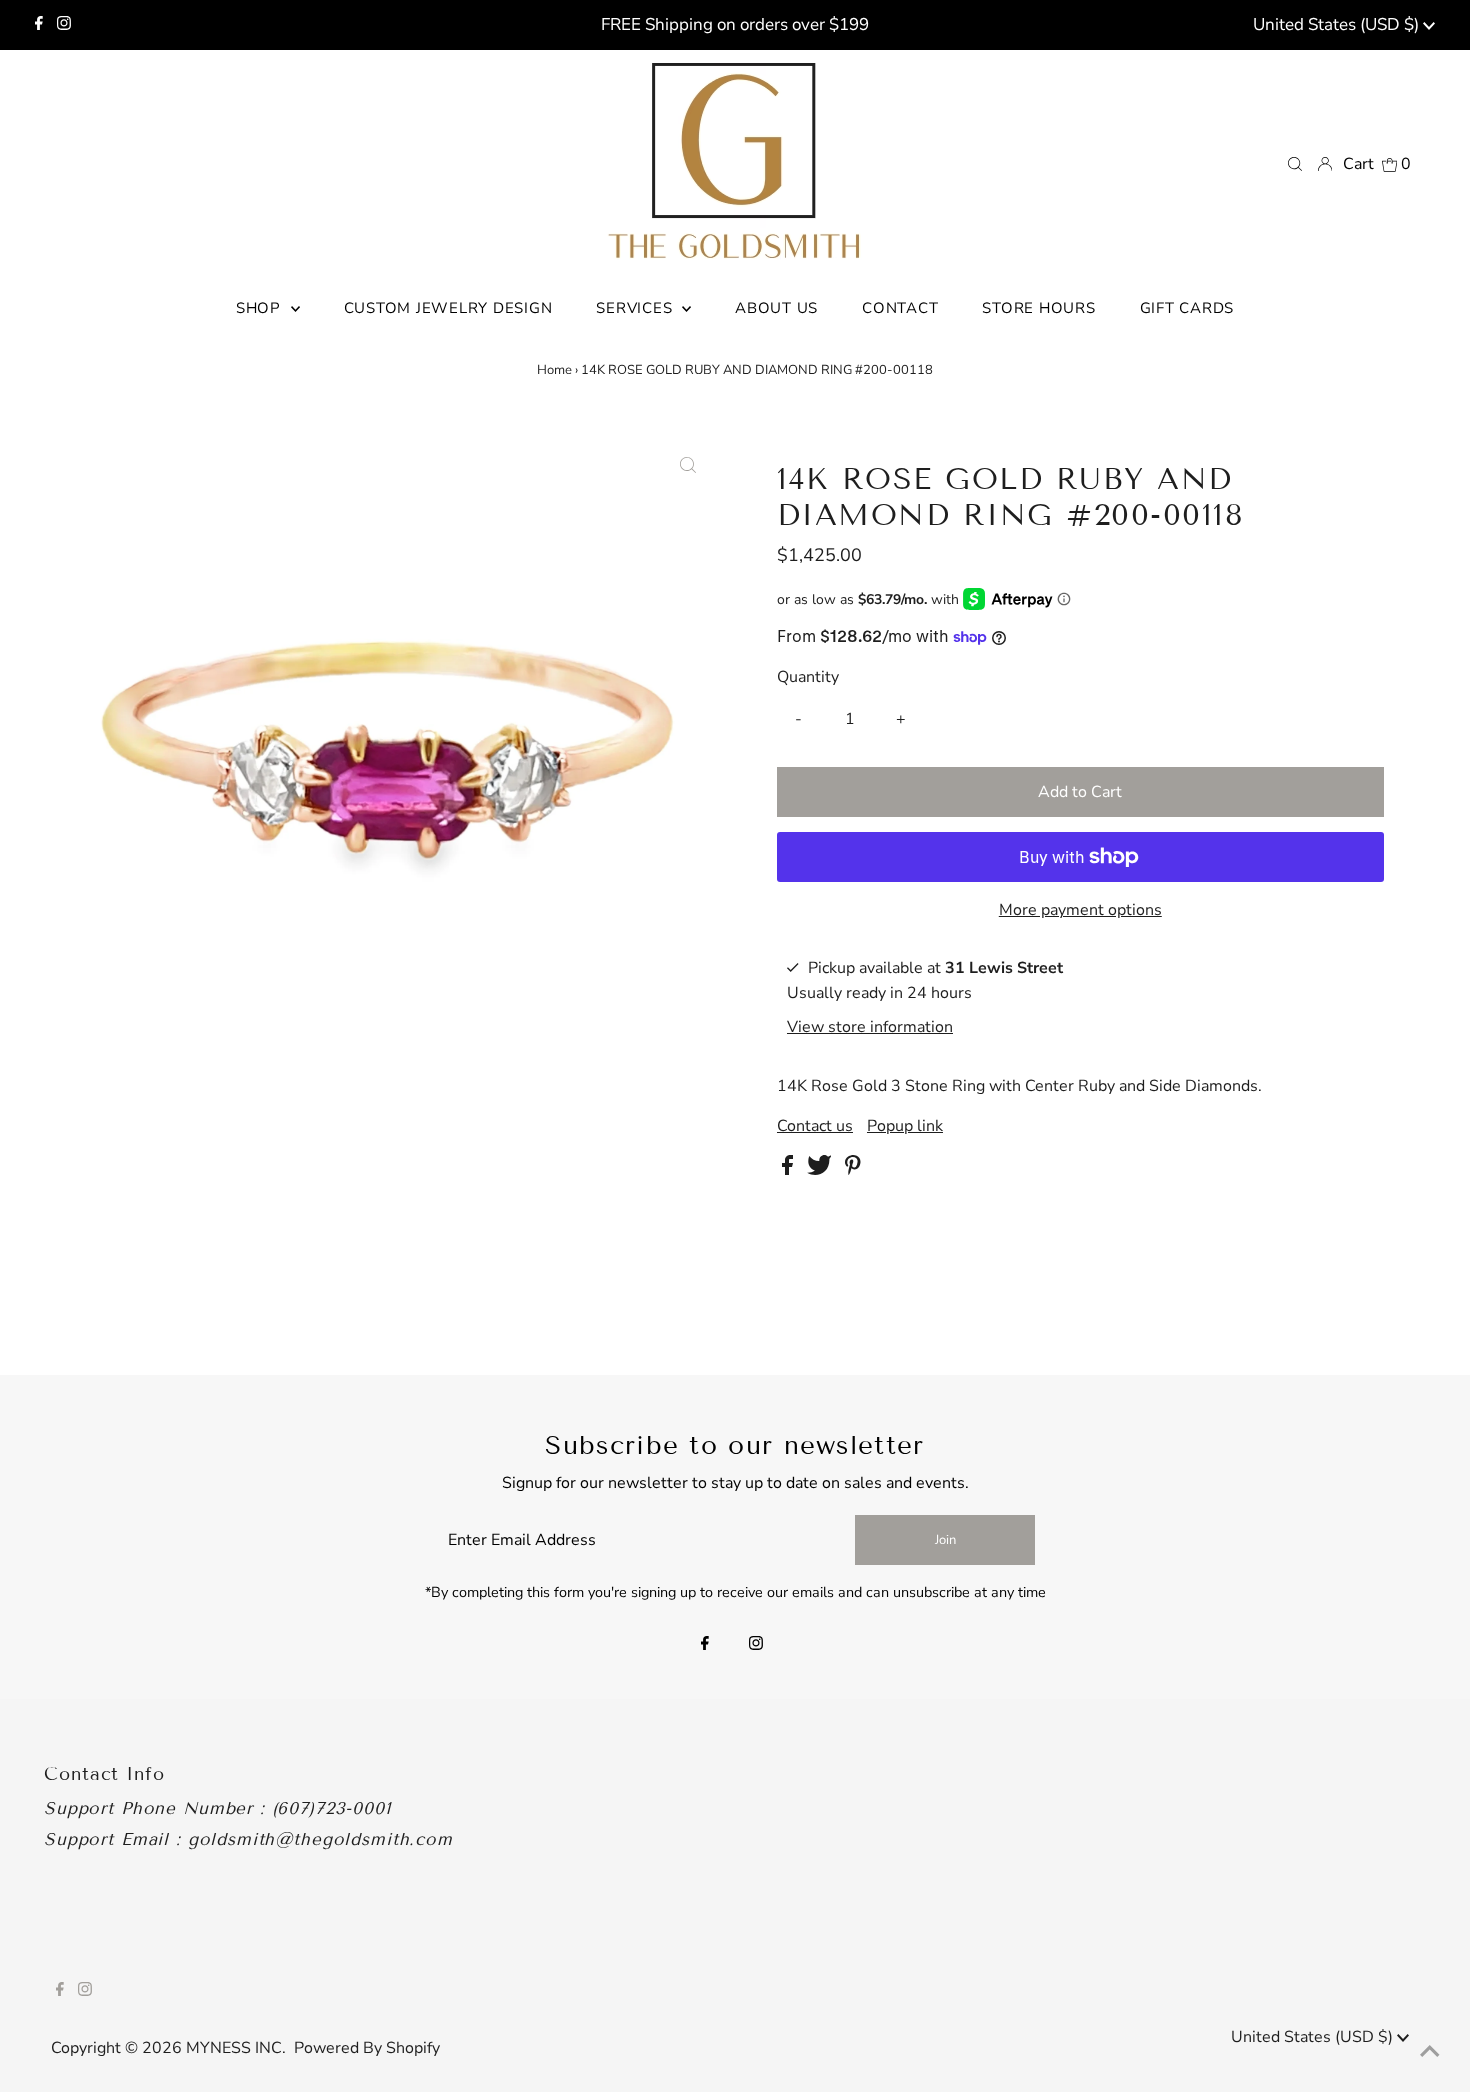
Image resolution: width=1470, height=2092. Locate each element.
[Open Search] (1295, 163)
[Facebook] (39, 25)
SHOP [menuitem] (261, 308)
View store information (870, 1026)
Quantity (808, 677)
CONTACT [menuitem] (900, 308)
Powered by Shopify (367, 2048)
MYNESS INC (234, 2048)
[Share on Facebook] (789, 1170)
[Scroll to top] (1430, 2052)
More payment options (1080, 910)
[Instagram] (64, 25)
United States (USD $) (1338, 24)
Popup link (905, 1126)
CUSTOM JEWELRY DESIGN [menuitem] (448, 308)
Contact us (815, 1126)
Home (554, 370)
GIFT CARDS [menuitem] (1187, 308)
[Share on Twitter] (821, 1170)
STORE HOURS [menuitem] (1038, 308)
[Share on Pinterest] (853, 1170)
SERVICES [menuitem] (636, 308)
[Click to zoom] (688, 466)
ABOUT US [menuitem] (776, 308)
